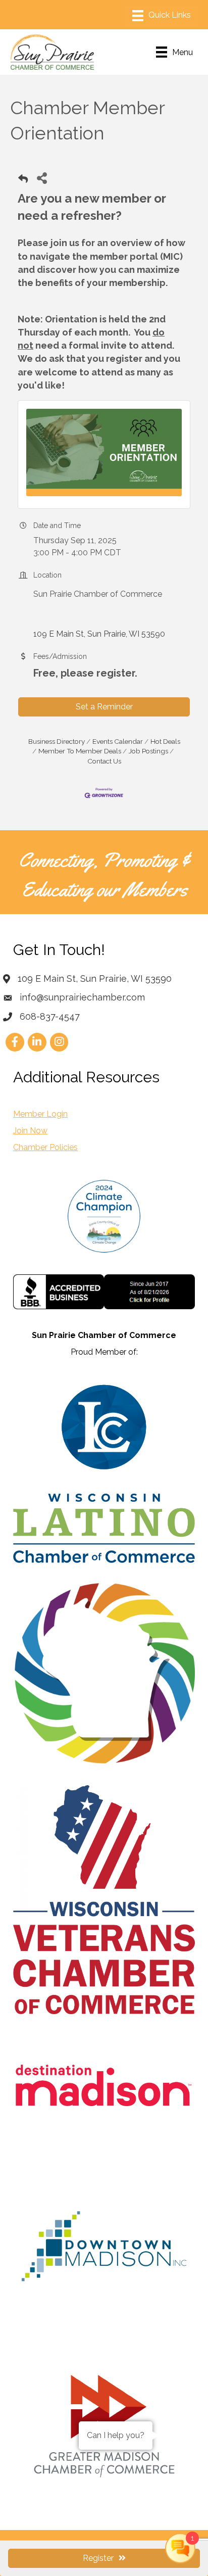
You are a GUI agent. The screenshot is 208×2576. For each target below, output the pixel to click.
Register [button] (98, 2558)
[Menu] (162, 16)
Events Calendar (118, 741)
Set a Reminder (104, 707)
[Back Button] (23, 181)
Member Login (40, 1114)
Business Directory (57, 741)
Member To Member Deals (80, 751)
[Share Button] (42, 178)
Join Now (30, 1131)
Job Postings (148, 751)
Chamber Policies (45, 1147)
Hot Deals (165, 741)
